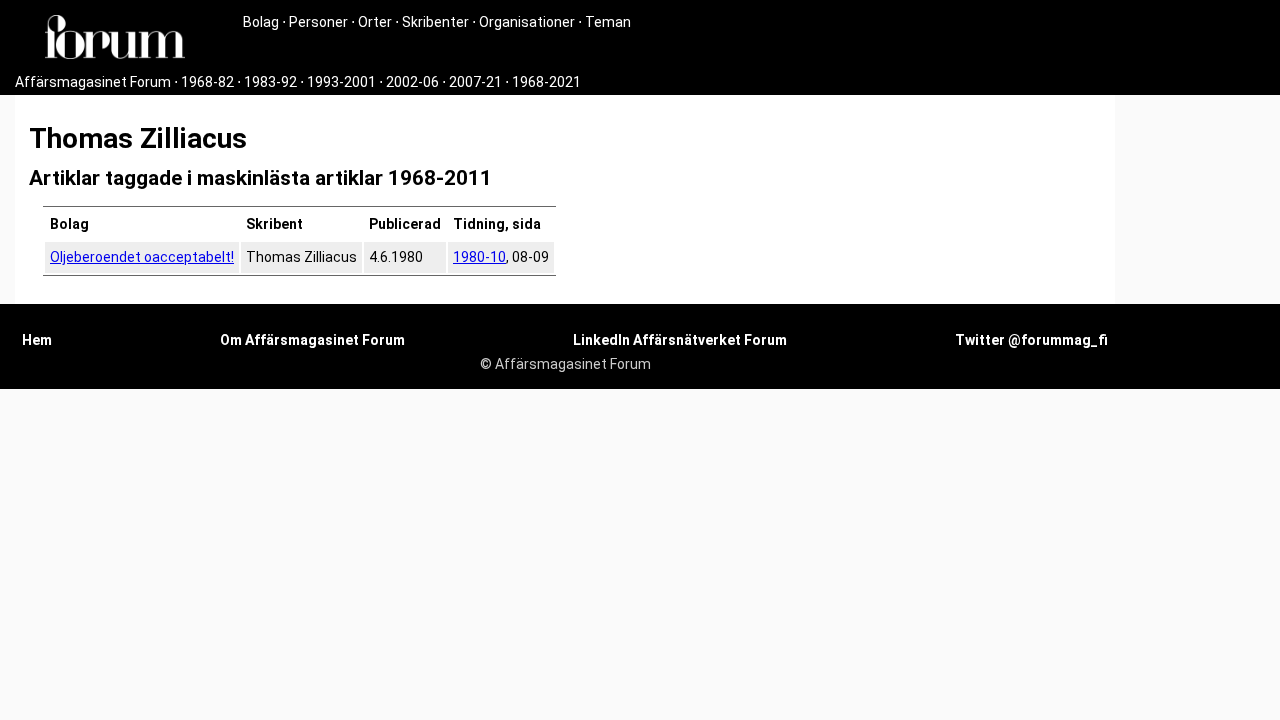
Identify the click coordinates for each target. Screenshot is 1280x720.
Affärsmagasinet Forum (93, 82)
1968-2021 (546, 82)
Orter (375, 22)
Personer (318, 22)
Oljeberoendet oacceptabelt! (142, 257)
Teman (608, 22)
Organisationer (527, 22)
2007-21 (475, 82)
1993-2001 (341, 82)
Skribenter (435, 22)
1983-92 (270, 82)
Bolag (261, 22)
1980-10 (479, 257)
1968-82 (207, 82)
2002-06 (412, 82)
